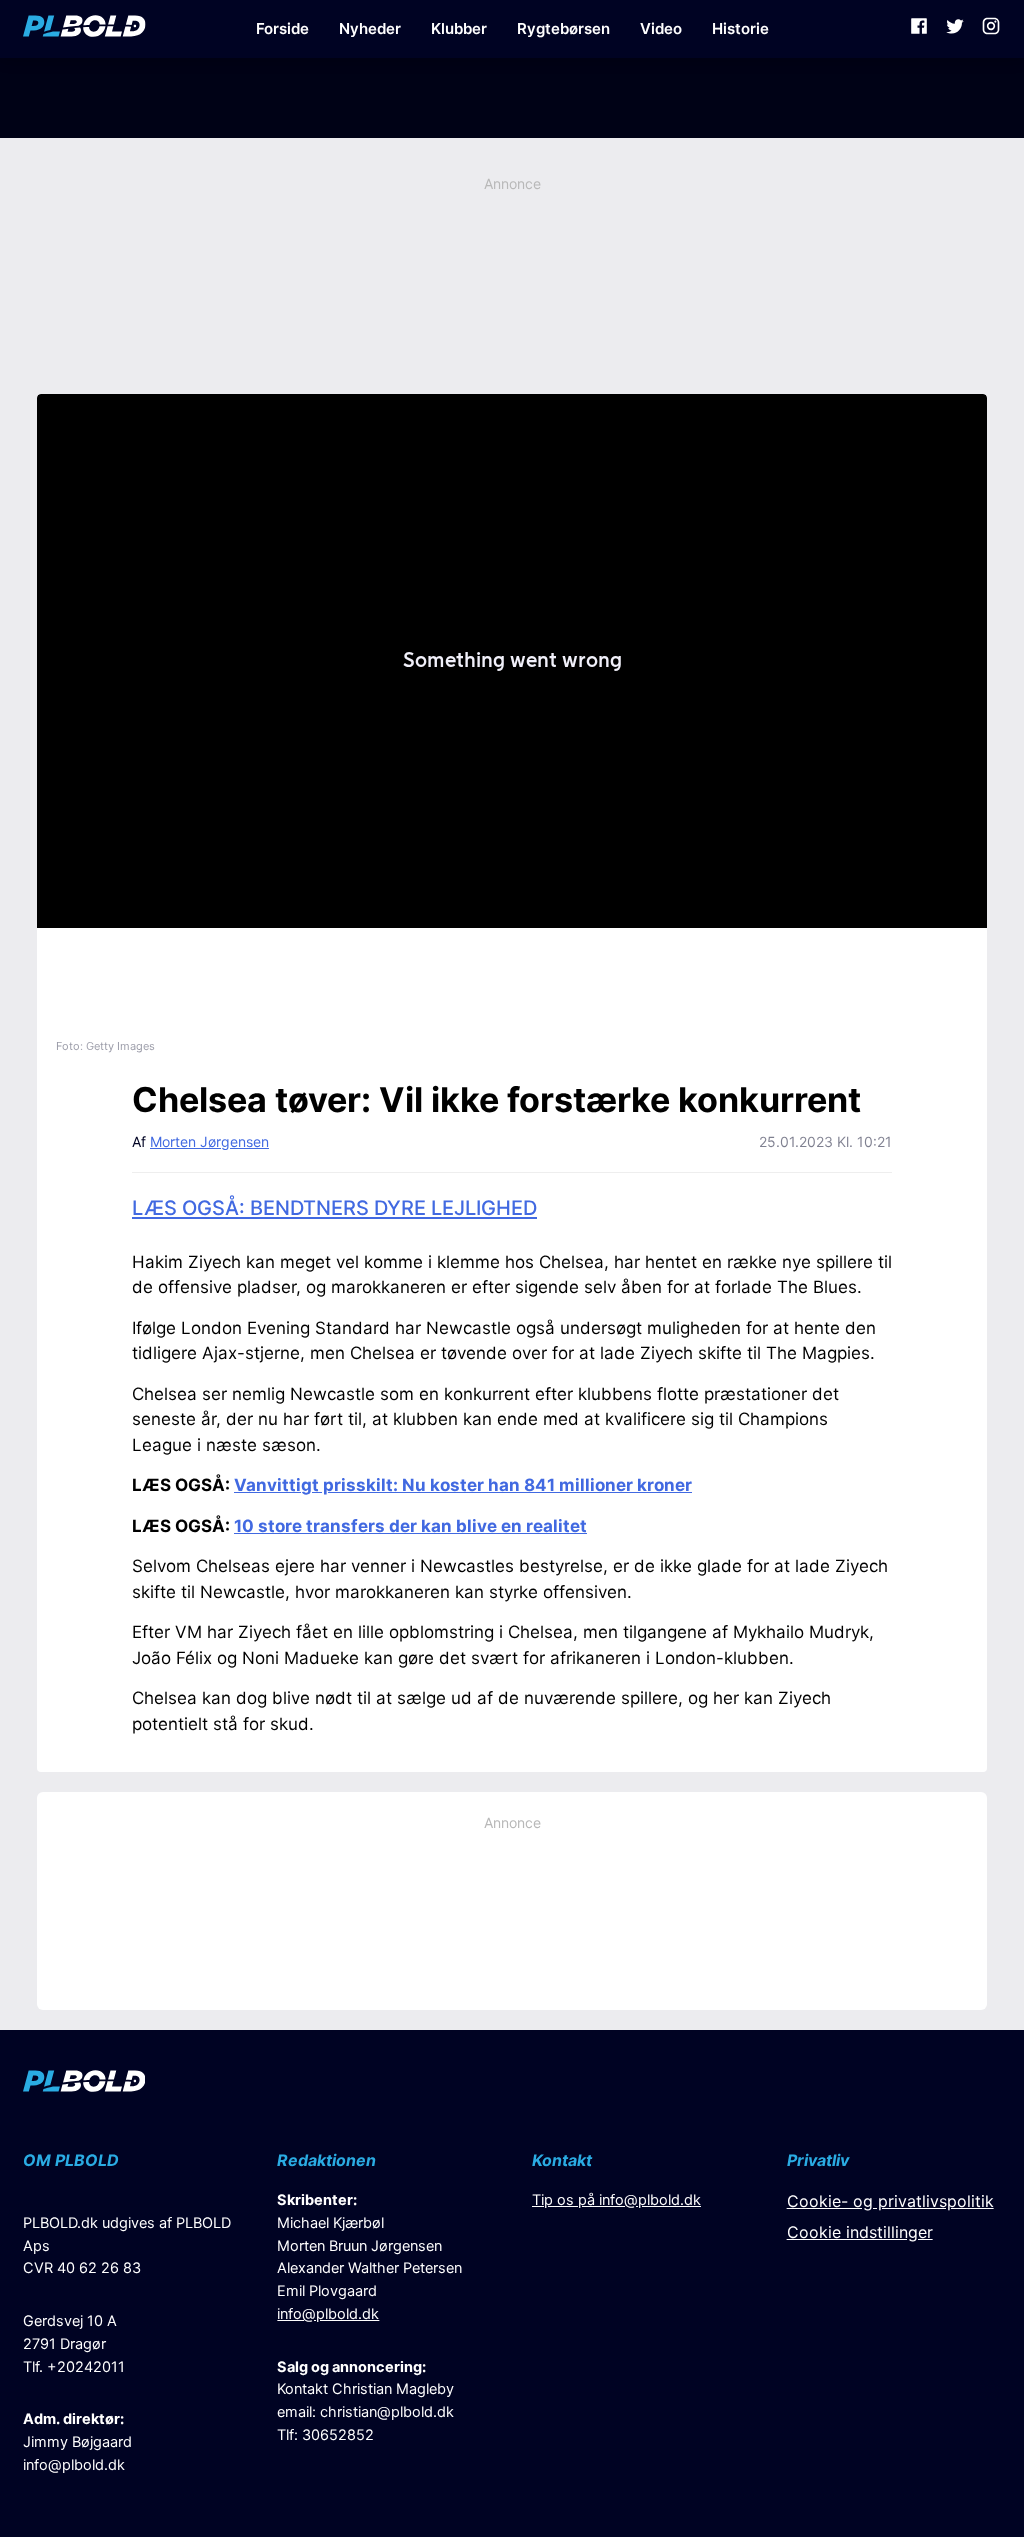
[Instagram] (991, 29)
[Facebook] (919, 29)
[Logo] (84, 29)
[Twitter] (955, 29)
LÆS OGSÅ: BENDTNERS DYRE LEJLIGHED (334, 1208)
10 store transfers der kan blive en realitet (410, 1526)
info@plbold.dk (74, 2465)
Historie (740, 28)
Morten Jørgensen (209, 1141)
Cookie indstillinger (860, 2232)
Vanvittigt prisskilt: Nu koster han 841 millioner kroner (463, 1485)
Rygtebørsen (563, 28)
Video (661, 28)
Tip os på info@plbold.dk (616, 2200)
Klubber (459, 28)
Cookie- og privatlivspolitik (890, 2201)
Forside (282, 28)
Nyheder (370, 28)
